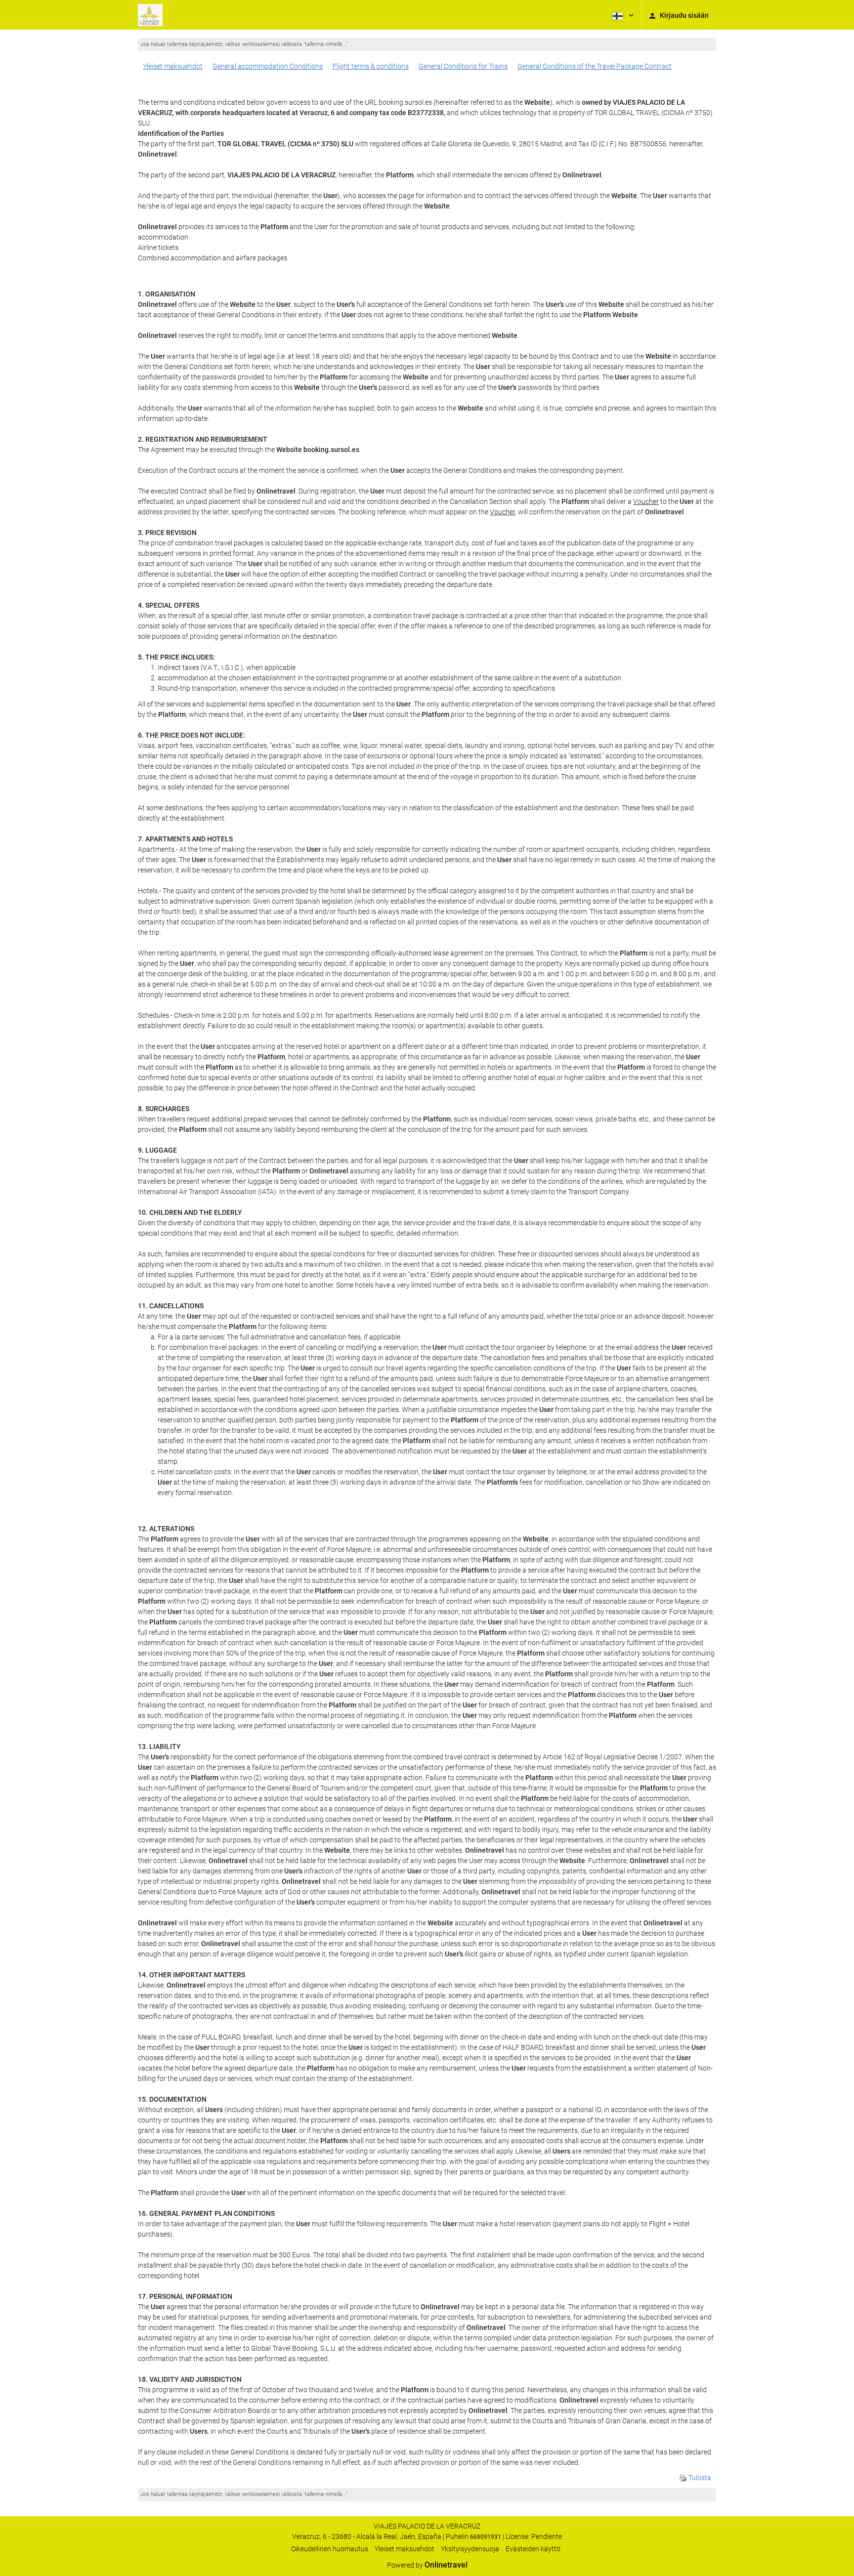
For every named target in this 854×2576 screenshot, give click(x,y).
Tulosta (699, 2478)
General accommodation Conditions (268, 66)
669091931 (486, 2537)
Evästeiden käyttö (533, 2549)
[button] (622, 15)
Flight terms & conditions (371, 66)
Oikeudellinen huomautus (330, 2549)
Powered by (427, 2565)
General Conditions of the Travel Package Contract (595, 66)
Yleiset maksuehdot (173, 66)
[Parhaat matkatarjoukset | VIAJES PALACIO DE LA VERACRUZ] (150, 15)
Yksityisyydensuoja (470, 2549)
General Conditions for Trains (463, 66)
